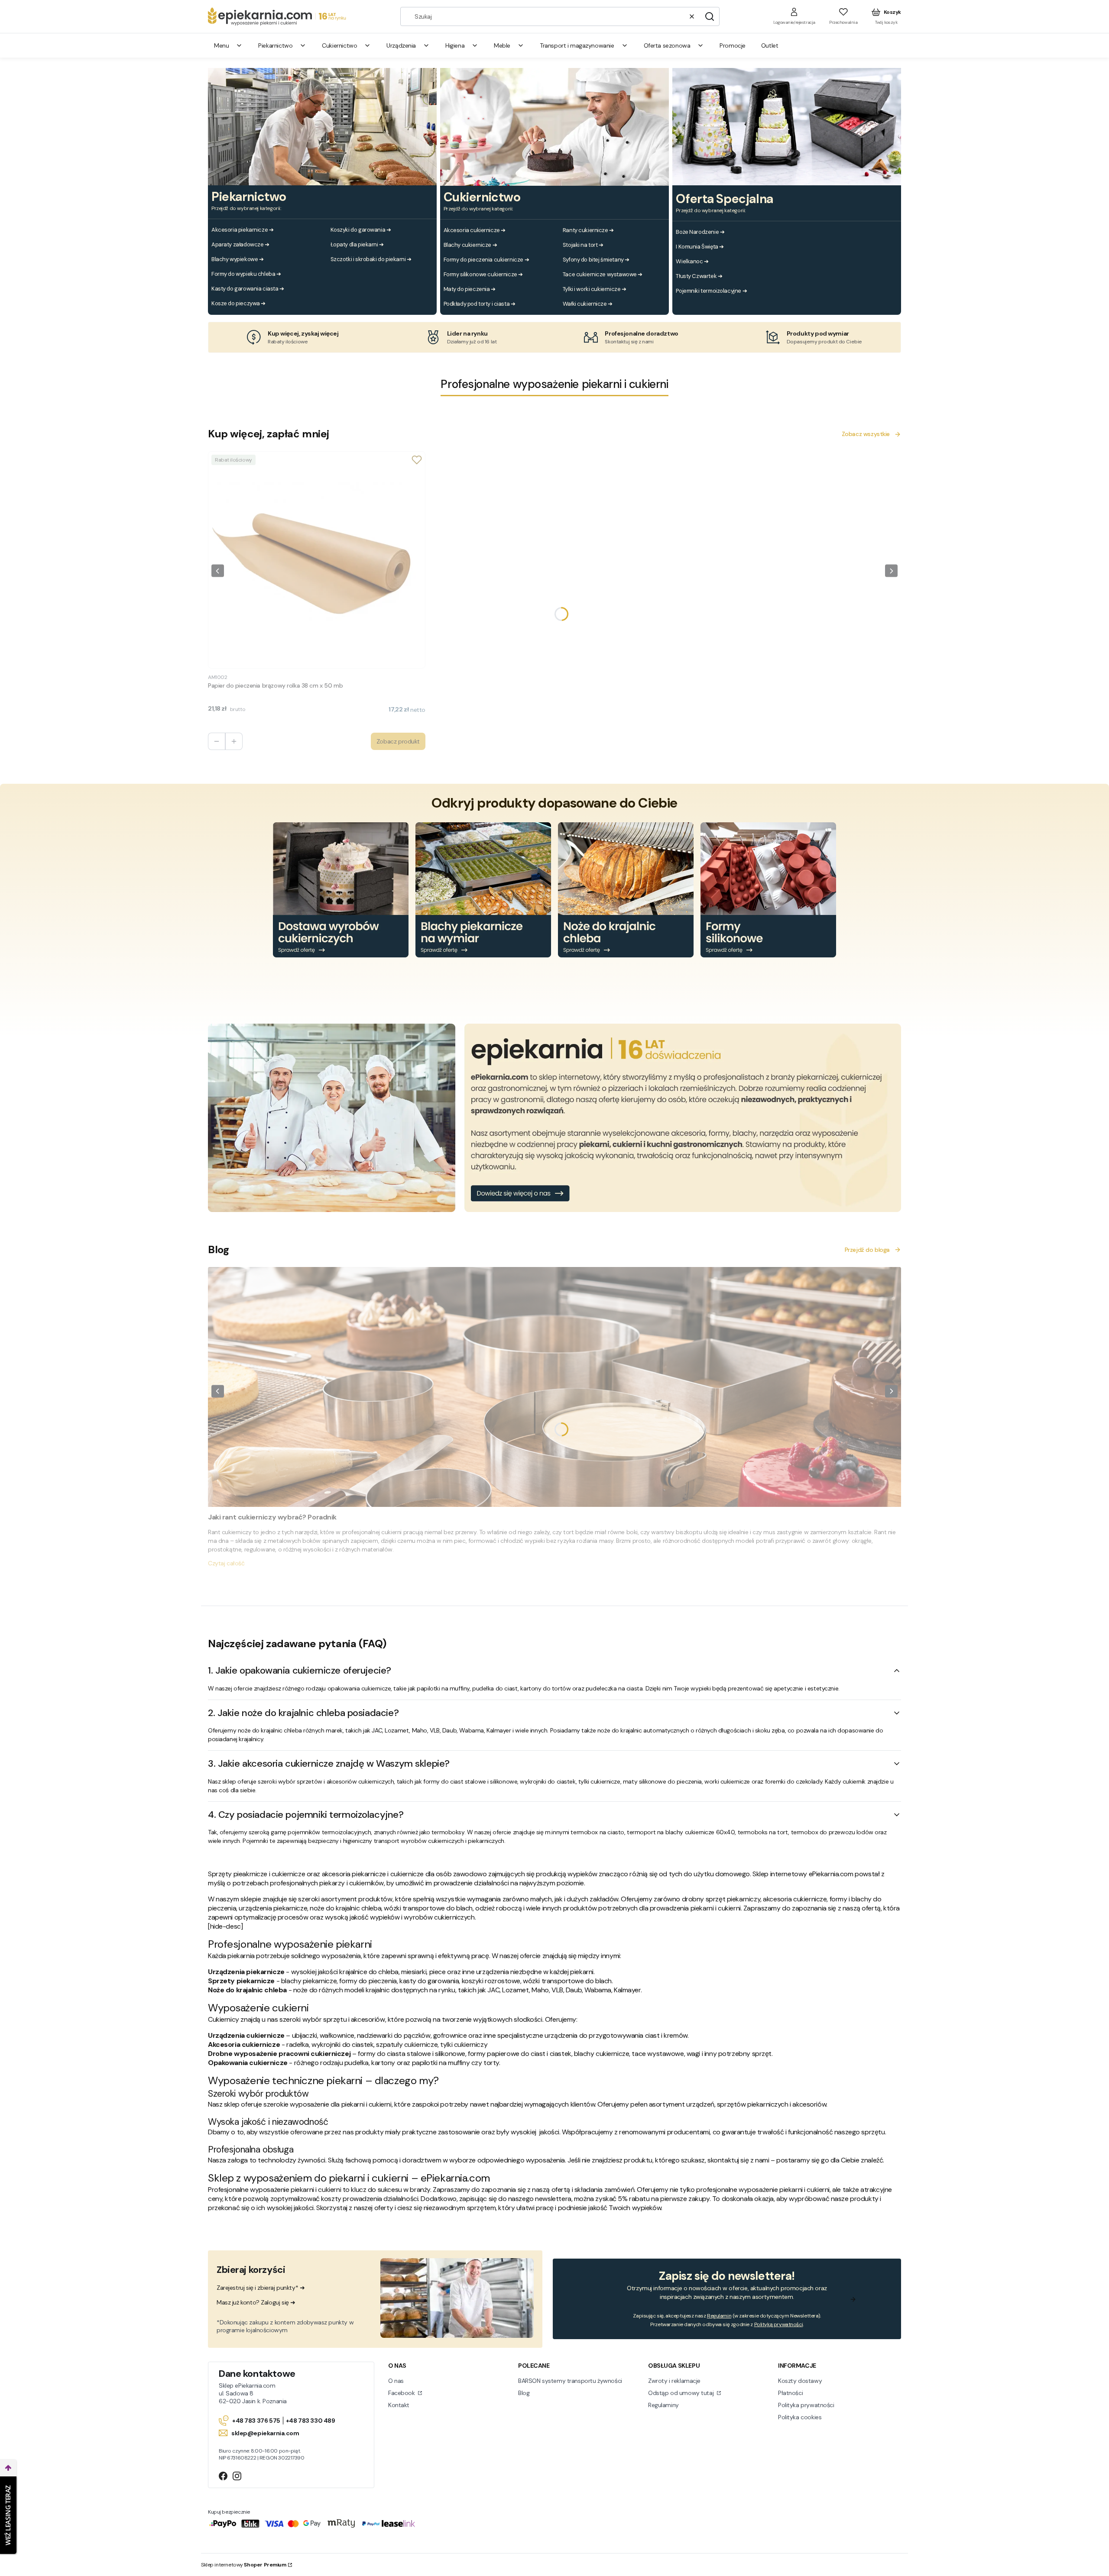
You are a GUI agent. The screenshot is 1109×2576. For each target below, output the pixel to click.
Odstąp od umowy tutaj (682, 2393)
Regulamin (719, 2316)
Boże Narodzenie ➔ (700, 232)
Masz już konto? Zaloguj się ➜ (256, 2302)
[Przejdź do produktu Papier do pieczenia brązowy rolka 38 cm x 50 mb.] (317, 560)
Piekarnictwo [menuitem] (275, 45)
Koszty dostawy (800, 2381)
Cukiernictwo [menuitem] (339, 45)
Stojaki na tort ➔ (583, 245)
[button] (710, 16)
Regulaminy (663, 2405)
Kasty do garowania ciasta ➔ (248, 289)
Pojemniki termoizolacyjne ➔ (711, 291)
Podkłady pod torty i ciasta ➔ (480, 304)
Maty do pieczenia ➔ (470, 289)
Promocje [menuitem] (733, 45)
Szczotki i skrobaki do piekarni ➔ (371, 259)
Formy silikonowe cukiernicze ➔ (483, 274)
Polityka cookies (800, 2417)
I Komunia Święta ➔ (700, 247)
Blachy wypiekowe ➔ (237, 259)
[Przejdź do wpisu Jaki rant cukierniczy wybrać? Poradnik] (554, 1387)
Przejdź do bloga (867, 1250)
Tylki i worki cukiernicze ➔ (595, 289)
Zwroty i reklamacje (674, 2381)
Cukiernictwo (482, 197)
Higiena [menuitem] (455, 45)
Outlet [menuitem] (770, 45)
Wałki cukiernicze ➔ (588, 304)
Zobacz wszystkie (866, 434)
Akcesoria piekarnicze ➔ (242, 230)
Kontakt (399, 2405)
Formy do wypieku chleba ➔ (246, 274)
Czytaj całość (226, 1563)
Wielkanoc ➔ (692, 261)
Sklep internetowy (244, 2565)
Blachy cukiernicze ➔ (470, 245)
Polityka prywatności (806, 2405)
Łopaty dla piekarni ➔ (357, 244)
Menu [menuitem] (221, 45)
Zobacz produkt (398, 741)
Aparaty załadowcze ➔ (240, 244)
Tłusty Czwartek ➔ (699, 276)
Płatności (790, 2393)
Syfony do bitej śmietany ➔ (596, 260)
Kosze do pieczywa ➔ (238, 303)
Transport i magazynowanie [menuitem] (577, 45)
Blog (524, 2393)
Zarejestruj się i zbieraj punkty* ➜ (261, 2288)
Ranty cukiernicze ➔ (588, 230)
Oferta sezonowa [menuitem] (667, 45)
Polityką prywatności (779, 2324)
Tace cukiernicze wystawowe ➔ (603, 274)
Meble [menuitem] (502, 45)
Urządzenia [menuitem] (401, 45)
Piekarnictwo (249, 197)
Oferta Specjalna (724, 199)
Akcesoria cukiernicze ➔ (475, 230)
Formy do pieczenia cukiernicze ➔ (486, 260)
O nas (396, 2381)
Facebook (402, 2393)
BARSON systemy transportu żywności (570, 2381)
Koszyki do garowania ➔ (361, 230)
